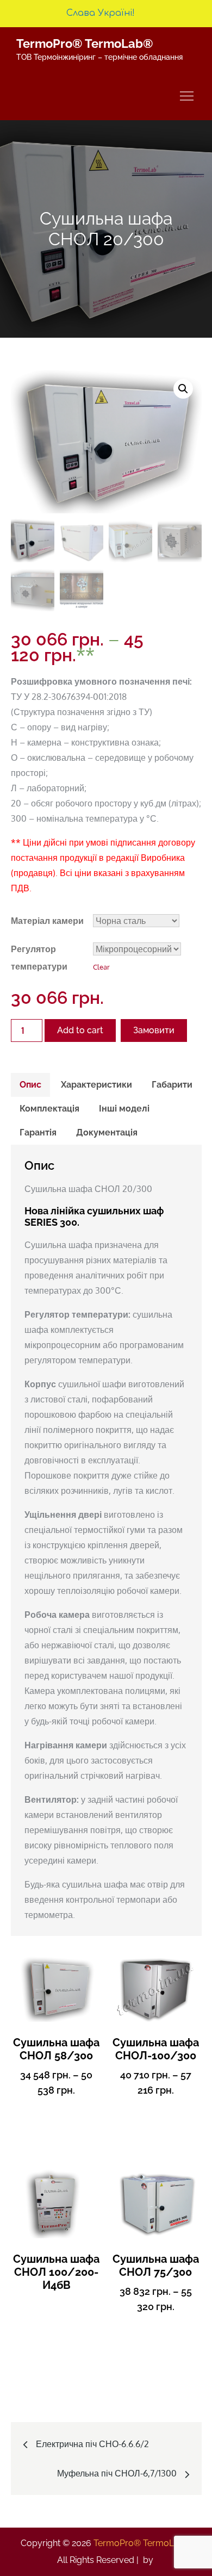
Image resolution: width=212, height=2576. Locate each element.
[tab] (30, 1085)
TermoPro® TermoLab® (85, 44)
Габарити (172, 1085)
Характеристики (96, 1085)
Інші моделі (124, 1109)
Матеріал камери (47, 921)
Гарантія (38, 1132)
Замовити (154, 1030)
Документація (107, 1132)
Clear (101, 967)
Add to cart (80, 1030)
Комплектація (49, 1109)
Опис (30, 1085)
